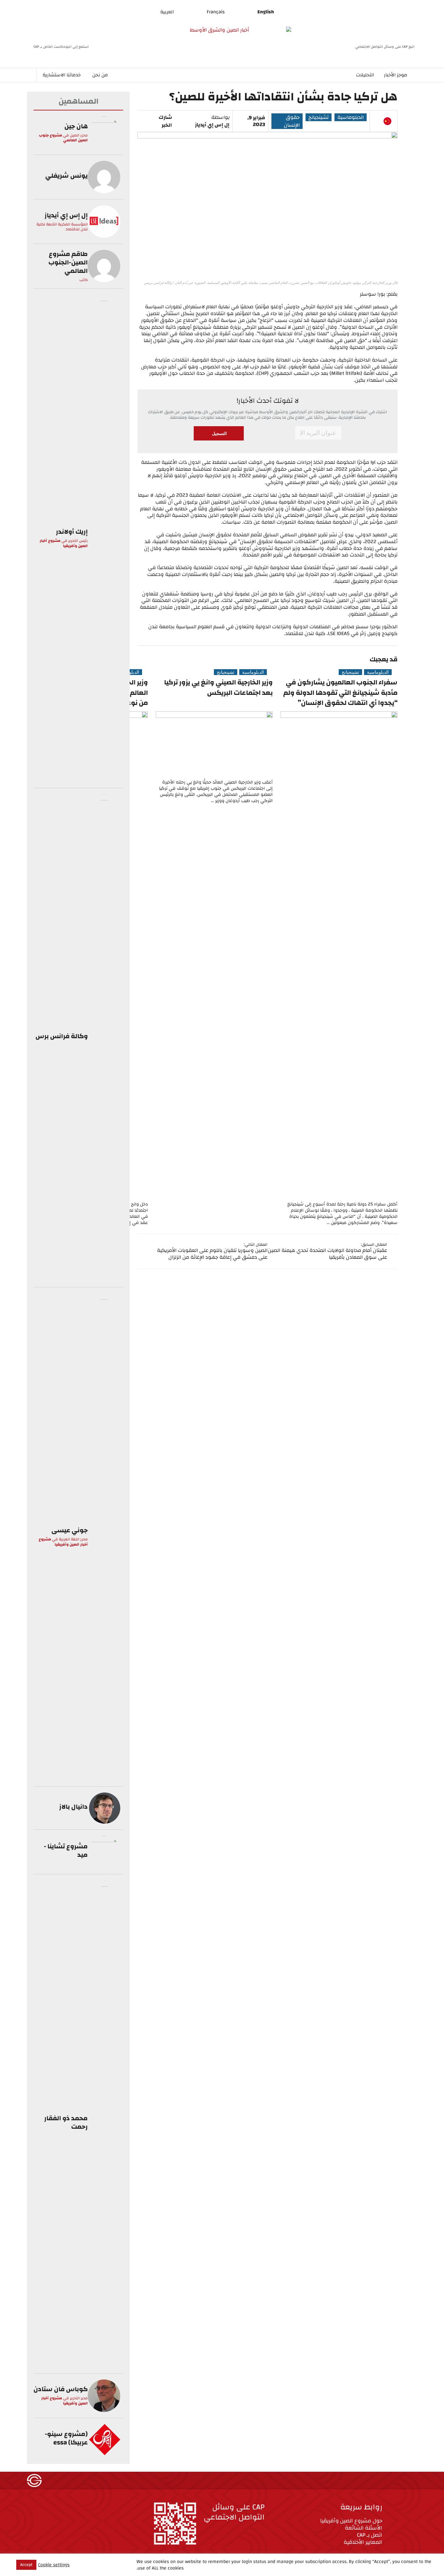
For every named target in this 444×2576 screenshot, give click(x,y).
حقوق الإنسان (292, 121)
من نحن (100, 75)
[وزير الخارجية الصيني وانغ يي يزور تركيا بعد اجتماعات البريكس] (214, 744)
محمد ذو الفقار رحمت (66, 2122)
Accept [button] (26, 2565)
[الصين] (387, 121)
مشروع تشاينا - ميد (66, 1850)
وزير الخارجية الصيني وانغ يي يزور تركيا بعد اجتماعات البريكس (218, 688)
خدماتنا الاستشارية (62, 75)
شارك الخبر (165, 121)
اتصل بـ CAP (370, 2535)
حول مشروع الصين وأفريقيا (351, 2521)
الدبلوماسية (351, 117)
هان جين (76, 126)
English (266, 12)
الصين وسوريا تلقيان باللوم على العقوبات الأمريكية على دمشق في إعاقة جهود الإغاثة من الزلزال (212, 1254)
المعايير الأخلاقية (363, 2542)
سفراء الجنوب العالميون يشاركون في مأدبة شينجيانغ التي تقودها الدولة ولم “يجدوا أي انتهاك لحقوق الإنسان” (340, 693)
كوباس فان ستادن (61, 2389)
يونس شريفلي (66, 176)
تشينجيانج (319, 117)
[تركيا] (377, 121)
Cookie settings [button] (54, 2565)
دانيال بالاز (73, 1807)
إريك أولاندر (72, 532)
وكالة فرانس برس (62, 1036)
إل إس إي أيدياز (212, 125)
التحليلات (365, 75)
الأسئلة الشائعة (364, 2528)
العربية (167, 12)
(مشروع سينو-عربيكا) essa (66, 2438)
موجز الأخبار (396, 75)
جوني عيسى (70, 1530)
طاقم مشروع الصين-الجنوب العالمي (68, 262)
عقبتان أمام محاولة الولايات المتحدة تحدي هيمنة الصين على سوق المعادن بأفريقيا (327, 1254)
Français (216, 12)
